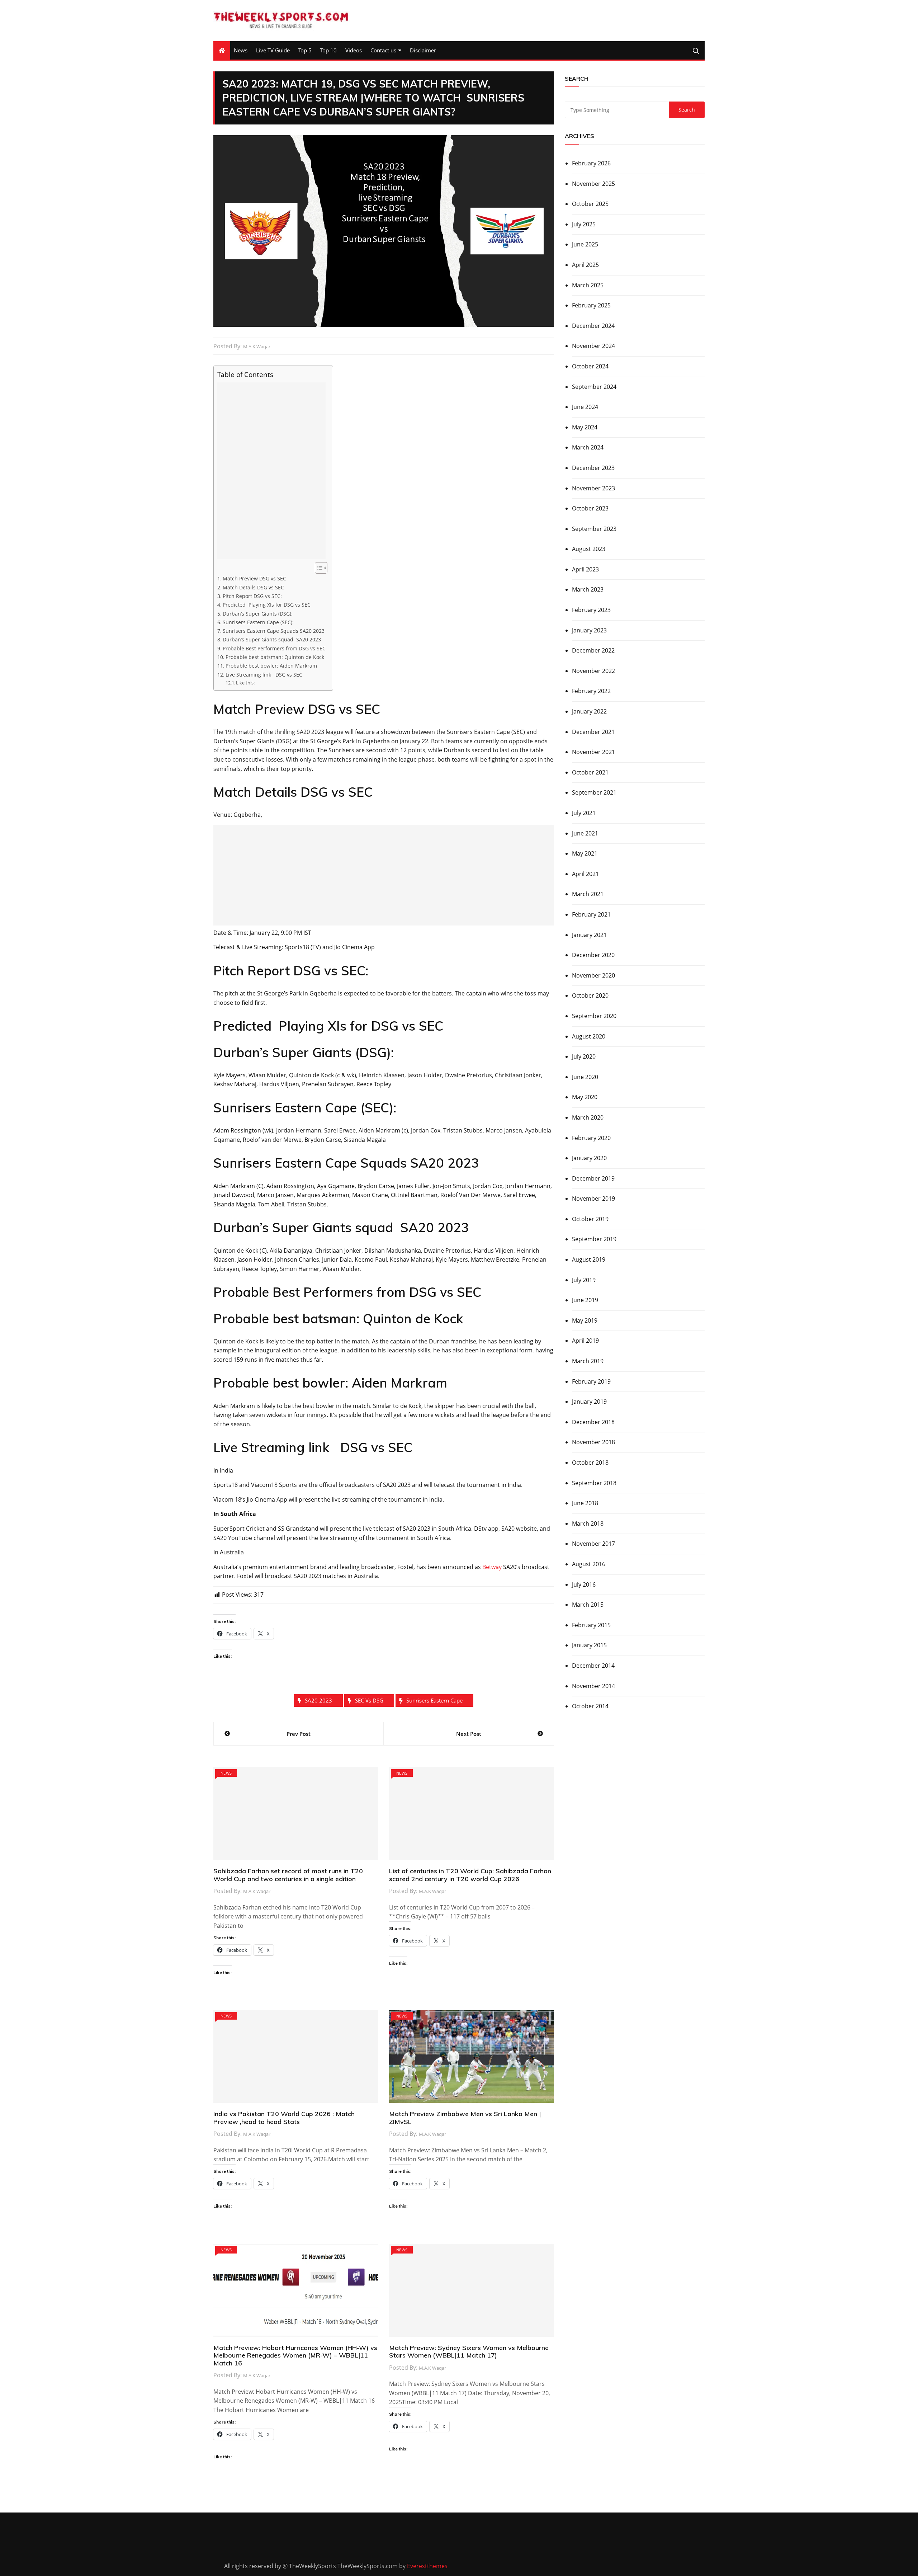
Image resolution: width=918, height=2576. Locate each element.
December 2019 (593, 1178)
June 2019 (585, 1300)
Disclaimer (423, 50)
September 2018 (594, 1483)
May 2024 (585, 427)
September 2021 (594, 792)
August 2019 (589, 1259)
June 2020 (585, 1077)
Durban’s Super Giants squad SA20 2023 (272, 639)
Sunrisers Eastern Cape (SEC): (258, 622)
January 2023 (589, 630)
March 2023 (588, 589)
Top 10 (328, 50)
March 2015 (588, 1605)
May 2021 (585, 853)
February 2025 (591, 305)
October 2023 (590, 508)
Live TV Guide (273, 50)
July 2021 (584, 813)
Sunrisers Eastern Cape (434, 1700)
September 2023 (594, 529)
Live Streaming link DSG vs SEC (264, 675)
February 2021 (591, 914)
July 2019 (584, 1280)
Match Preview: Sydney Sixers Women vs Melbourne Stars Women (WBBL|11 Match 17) (469, 2352)
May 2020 (585, 1097)
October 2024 (590, 366)
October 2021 (590, 772)
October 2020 (590, 995)
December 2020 (593, 955)
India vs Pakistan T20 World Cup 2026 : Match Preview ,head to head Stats (284, 2118)
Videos (354, 50)
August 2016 (589, 1564)
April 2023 (585, 569)
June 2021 (585, 833)
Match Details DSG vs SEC (253, 587)
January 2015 (589, 1645)
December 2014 (593, 1666)
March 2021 (588, 894)
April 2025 (585, 265)
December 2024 (593, 326)
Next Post (469, 1734)
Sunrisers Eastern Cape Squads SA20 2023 (274, 631)
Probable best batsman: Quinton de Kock (275, 657)
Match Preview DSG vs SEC (254, 578)
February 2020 (591, 1138)
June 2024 (585, 407)
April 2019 (585, 1341)
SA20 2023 (318, 1700)
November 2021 (593, 752)
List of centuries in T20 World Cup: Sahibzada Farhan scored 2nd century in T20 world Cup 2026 (470, 1875)
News (241, 50)
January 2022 (589, 711)
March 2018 (588, 1524)
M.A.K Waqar (257, 347)
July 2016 (584, 1584)
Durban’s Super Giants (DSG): (258, 614)
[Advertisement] (271, 471)
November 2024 (593, 346)
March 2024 (588, 447)
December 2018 (593, 1422)
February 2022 (591, 691)
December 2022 (593, 650)
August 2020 (589, 1036)
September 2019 (594, 1239)
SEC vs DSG (369, 1700)
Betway (492, 1567)
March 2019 (588, 1361)
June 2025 (585, 244)
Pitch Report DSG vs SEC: (252, 596)
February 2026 (591, 163)
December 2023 (593, 468)
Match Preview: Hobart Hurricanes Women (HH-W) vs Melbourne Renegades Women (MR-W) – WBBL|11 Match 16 (295, 2355)
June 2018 (585, 1503)
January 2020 (589, 1158)
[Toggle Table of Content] (318, 568)
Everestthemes (427, 2566)
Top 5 (305, 50)
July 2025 (584, 224)
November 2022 (593, 671)
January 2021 (589, 935)
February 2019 (591, 1381)
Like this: (245, 683)
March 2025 (588, 285)
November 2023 (593, 488)
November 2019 (593, 1198)
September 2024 (594, 387)
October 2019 (590, 1219)
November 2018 (593, 1442)
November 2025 (593, 184)
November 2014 (593, 1686)
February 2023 (591, 610)
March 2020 (588, 1117)
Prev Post (299, 1734)
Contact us (383, 50)
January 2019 (589, 1402)
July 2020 (584, 1056)
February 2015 (591, 1625)
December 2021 (593, 732)
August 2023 (589, 549)
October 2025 (590, 204)
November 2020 (593, 975)
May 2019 (585, 1320)
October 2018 (590, 1463)
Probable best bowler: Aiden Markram (271, 666)
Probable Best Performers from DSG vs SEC (274, 648)
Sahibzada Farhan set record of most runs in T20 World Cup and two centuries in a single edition (288, 1875)
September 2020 (594, 1016)
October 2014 (590, 1706)
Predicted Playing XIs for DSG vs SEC (267, 605)
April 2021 (585, 874)
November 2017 (593, 1544)
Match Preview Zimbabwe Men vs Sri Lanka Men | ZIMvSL (465, 2118)
